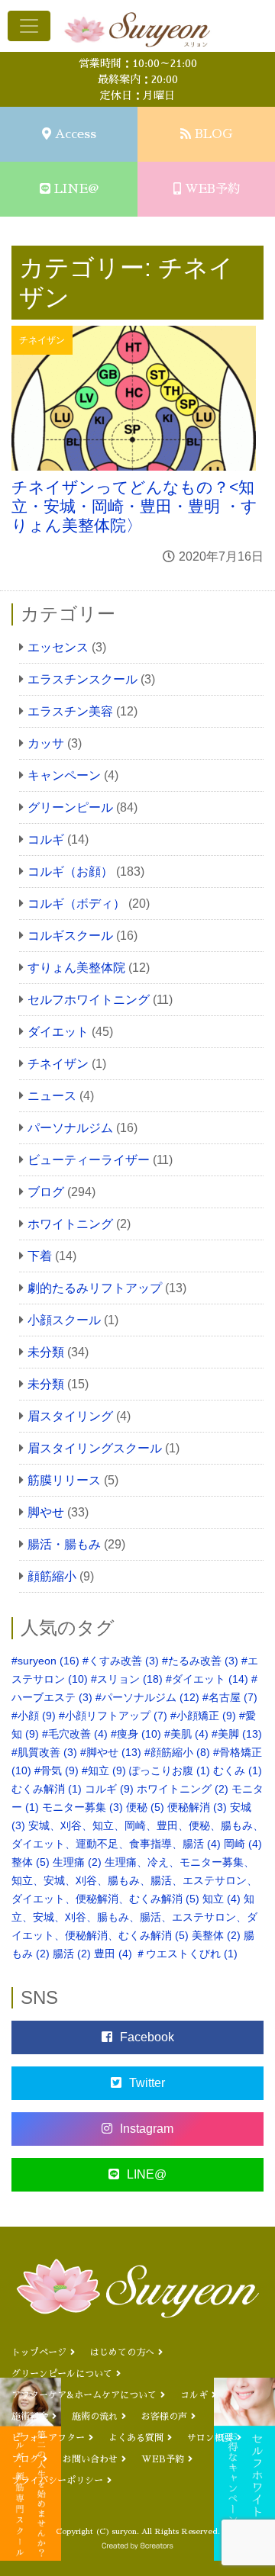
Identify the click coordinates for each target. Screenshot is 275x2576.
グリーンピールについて (62, 2374)
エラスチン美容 (70, 711)
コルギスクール (70, 936)
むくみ (238, 1770)
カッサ (46, 743)
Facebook (147, 2037)
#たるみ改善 (200, 1661)
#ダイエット (207, 1679)
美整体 (216, 1935)
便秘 (145, 1807)
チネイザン (58, 1064)
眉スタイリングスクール (95, 1448)
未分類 (46, 1352)
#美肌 (186, 1734)
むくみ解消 (47, 1789)
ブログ (46, 1192)
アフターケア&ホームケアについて (84, 2395)
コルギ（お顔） (70, 872)
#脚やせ (111, 1752)
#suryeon (45, 1661)
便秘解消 (197, 1807)
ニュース (52, 1096)
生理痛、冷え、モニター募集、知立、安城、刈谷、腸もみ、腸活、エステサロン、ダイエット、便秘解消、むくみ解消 (134, 1880)
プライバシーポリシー (57, 2481)
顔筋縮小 (52, 1576)
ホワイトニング (70, 1224)
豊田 (113, 1954)
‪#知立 (104, 1770)
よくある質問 (136, 2438)
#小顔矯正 (203, 1716)
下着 (40, 1256)
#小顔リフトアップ (113, 1716)
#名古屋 (230, 1697)
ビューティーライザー (89, 1160)
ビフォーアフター (48, 2438)
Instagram (147, 2129)
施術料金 (30, 2417)
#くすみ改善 (121, 1661)
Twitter (147, 2083)
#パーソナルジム (147, 1697)
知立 (222, 1899)
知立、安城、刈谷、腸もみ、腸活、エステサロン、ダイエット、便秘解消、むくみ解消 (134, 1917)
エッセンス (58, 647)
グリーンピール (70, 807)
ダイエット (58, 1032)
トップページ (39, 2352)
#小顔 (34, 1716)
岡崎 (243, 1844)
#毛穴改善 (75, 1734)
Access (76, 134)
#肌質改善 (44, 1752)
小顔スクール (64, 1320)
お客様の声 (164, 2417)
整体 (31, 1862)
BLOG (214, 134)
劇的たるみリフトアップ (95, 1288)
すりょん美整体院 (76, 968)
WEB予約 (212, 189)
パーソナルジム (70, 1128)
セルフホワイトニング (89, 1000)
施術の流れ (95, 2417)
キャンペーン (64, 775)
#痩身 (136, 1734)
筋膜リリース (64, 1480)
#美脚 (237, 1734)
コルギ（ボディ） (76, 904)
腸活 (72, 1954)
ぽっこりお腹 (170, 1770)
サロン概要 (210, 2438)
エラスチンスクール (82, 679)
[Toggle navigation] (29, 26)
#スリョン (127, 1679)
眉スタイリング (70, 1416)
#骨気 (57, 1770)
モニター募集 (82, 1807)
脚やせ (46, 1512)
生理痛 (77, 1862)
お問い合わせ (90, 2459)
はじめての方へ (122, 2352)
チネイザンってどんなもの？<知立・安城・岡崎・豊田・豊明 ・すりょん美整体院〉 (134, 506)
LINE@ (76, 189)
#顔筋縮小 (177, 1752)
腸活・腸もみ (64, 1544)
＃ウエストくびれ (186, 1954)
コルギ (46, 839)
